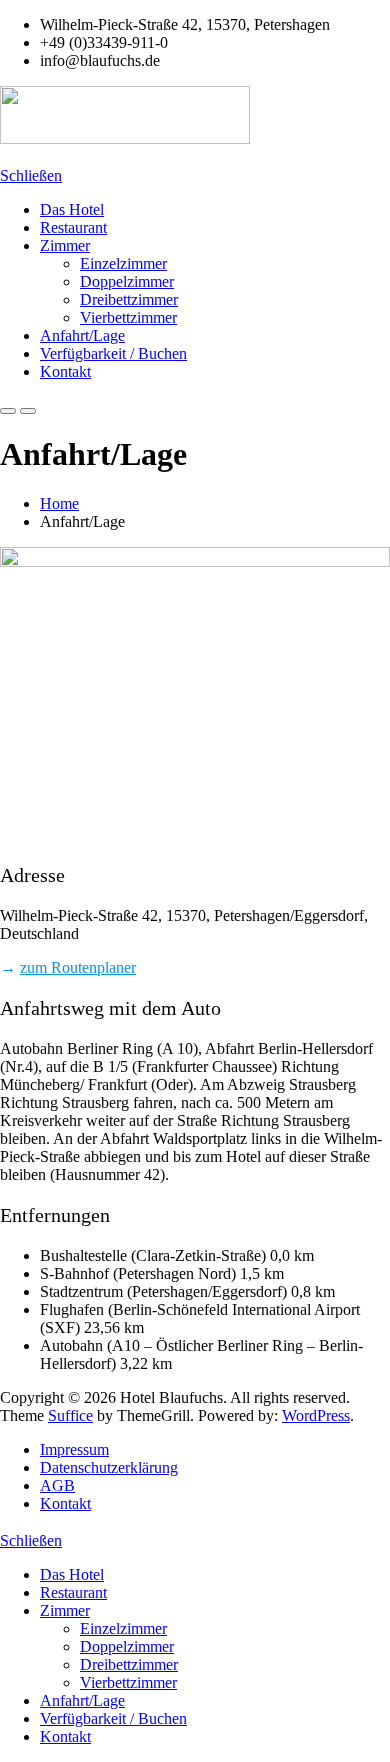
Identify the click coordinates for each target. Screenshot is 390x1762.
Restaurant (73, 227)
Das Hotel (72, 209)
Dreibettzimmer (129, 299)
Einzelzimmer (123, 263)
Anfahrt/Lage (82, 335)
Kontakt (65, 371)
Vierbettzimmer (128, 317)
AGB (57, 1485)
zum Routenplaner (78, 967)
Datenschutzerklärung (109, 1467)
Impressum (74, 1449)
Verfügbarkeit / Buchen (113, 353)
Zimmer (65, 245)
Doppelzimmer (127, 281)
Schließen (31, 175)
